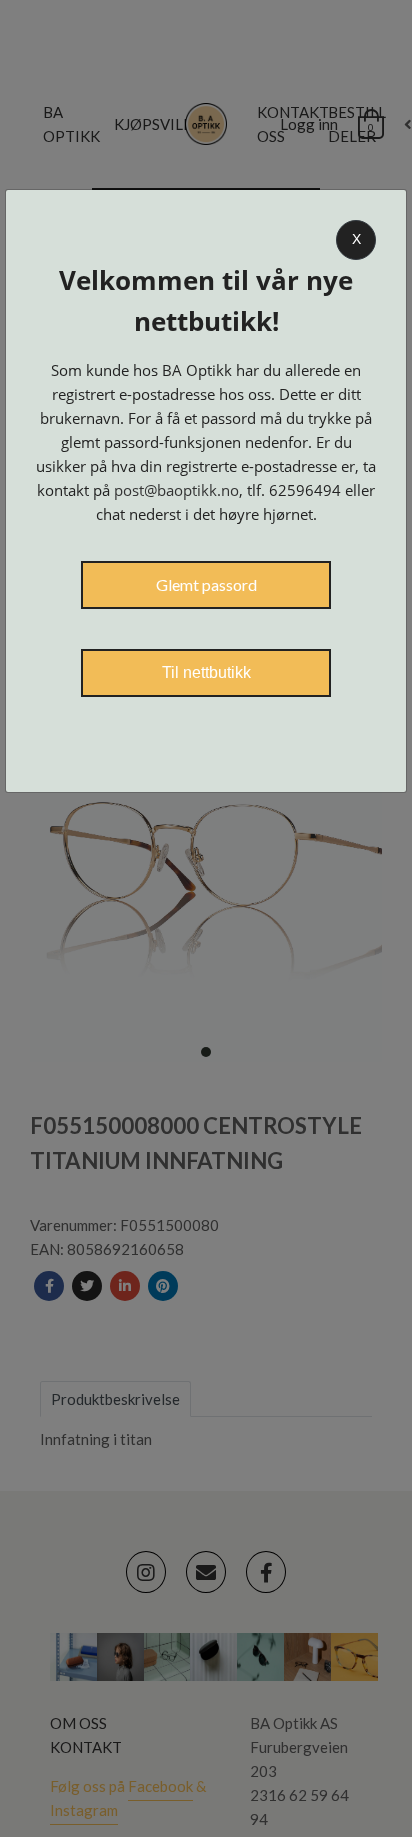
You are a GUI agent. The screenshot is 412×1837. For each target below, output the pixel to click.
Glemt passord (206, 584)
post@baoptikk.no (176, 490)
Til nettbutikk (206, 672)
